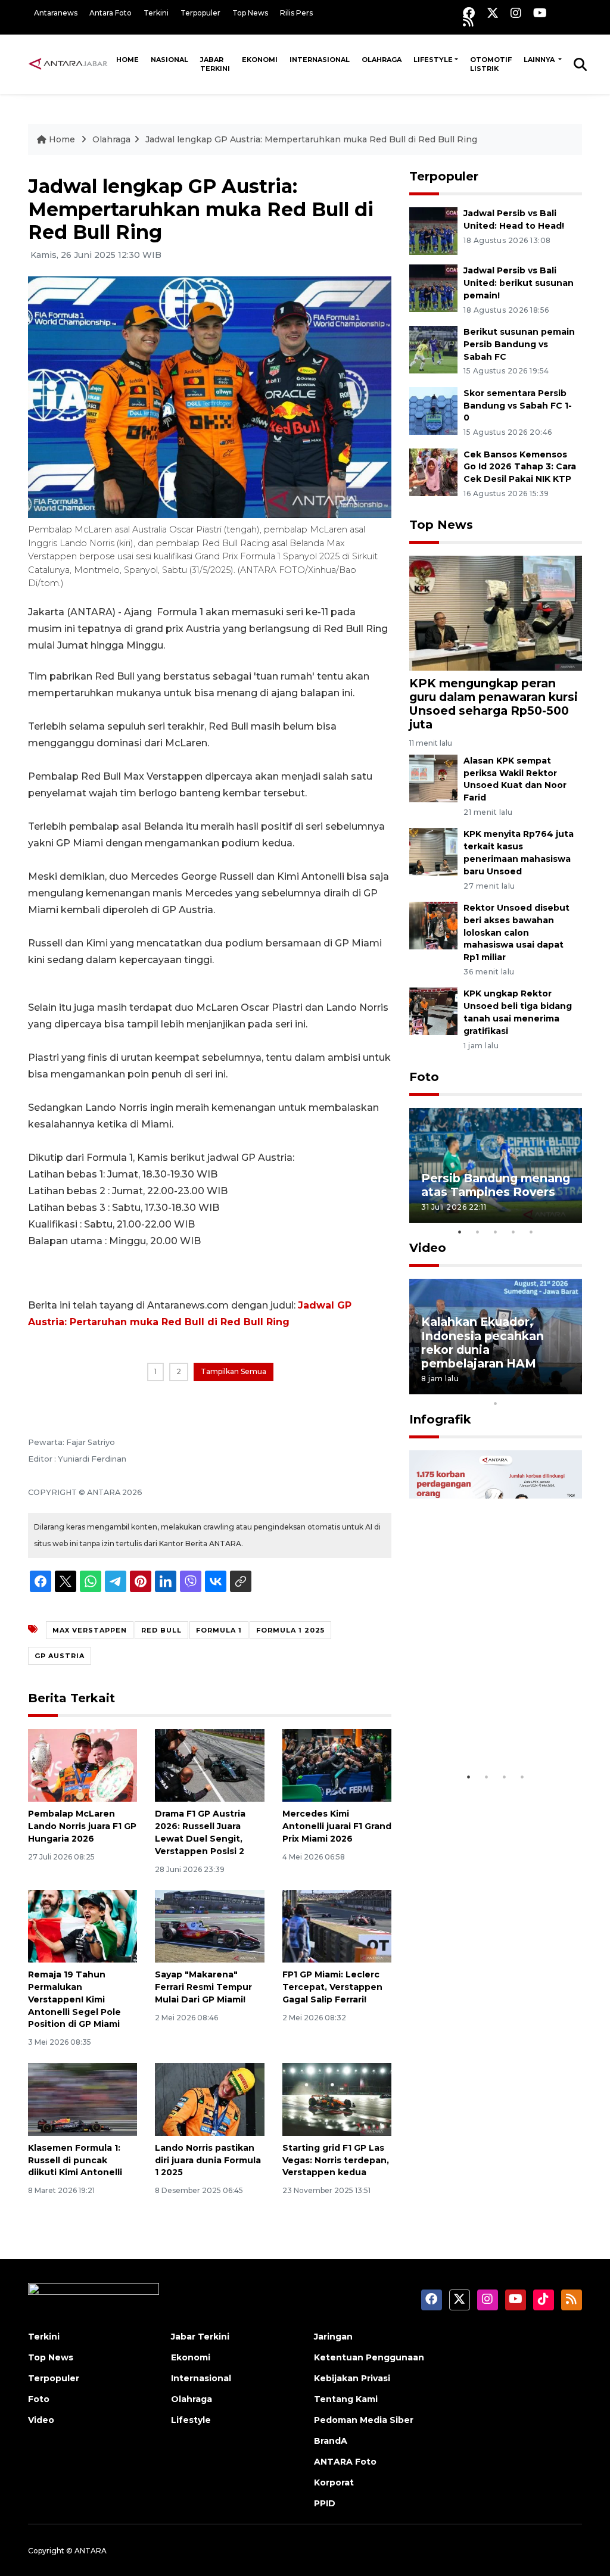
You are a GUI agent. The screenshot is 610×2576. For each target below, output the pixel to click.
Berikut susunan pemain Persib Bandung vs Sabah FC (519, 344)
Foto (424, 1077)
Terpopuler (200, 13)
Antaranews (56, 13)
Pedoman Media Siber (364, 2420)
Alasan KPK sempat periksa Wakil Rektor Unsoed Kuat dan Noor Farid (515, 779)
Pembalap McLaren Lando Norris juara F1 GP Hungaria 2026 (82, 1826)
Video (428, 1248)
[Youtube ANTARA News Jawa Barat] (540, 13)
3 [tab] (496, 1232)
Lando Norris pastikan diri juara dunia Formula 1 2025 (208, 2160)
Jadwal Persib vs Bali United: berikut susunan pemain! (519, 283)
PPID (325, 2503)
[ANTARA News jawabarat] (69, 64)
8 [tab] (549, 1388)
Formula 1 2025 (290, 1630)
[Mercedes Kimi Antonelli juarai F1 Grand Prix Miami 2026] (337, 1765)
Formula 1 (219, 1630)
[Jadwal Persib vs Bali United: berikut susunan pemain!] (433, 287)
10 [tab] (496, 1403)
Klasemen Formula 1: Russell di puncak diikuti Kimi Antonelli (75, 2160)
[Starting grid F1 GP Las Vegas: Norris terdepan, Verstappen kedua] (337, 2099)
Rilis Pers (296, 13)
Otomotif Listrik (491, 64)
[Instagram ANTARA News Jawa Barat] (516, 13)
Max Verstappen (90, 1630)
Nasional (169, 60)
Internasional (320, 60)
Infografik (440, 1419)
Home (127, 60)
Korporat (334, 2482)
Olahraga (382, 60)
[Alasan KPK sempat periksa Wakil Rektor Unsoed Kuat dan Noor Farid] (433, 778)
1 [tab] (460, 1232)
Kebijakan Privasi (352, 2378)
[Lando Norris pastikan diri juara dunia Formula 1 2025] (209, 2099)
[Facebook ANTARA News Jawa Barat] (469, 13)
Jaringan (333, 2337)
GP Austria (60, 1656)
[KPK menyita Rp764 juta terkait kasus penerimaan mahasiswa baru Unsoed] (433, 851)
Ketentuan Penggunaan (369, 2357)
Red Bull (161, 1630)
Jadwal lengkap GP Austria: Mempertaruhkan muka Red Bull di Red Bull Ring (311, 139)
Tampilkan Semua (234, 1371)
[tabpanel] (496, 1165)
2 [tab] (478, 1232)
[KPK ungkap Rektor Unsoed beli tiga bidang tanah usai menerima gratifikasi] (433, 1011)
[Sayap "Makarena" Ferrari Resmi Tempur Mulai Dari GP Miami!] (209, 1925)
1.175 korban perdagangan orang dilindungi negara (480, 1722)
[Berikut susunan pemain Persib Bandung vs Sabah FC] (433, 349)
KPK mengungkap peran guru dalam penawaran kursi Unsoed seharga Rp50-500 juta (494, 704)
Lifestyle (433, 60)
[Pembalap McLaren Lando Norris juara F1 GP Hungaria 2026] (83, 1765)
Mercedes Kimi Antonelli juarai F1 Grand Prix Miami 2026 (337, 1826)
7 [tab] (531, 1388)
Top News (250, 13)
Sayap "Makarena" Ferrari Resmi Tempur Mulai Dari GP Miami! (203, 1987)
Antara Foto (111, 13)
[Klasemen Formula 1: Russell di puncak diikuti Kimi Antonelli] (83, 2099)
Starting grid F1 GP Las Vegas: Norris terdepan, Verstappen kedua (336, 2160)
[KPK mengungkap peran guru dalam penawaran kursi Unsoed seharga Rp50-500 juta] (496, 613)
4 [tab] (513, 1232)
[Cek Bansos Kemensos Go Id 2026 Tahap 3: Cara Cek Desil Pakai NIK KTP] (433, 471)
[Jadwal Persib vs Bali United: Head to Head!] (433, 230)
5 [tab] (531, 1232)
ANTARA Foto (345, 2462)
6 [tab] (513, 1388)
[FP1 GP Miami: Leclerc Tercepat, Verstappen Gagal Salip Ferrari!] (337, 1925)
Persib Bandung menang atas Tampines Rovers (496, 1185)
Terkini (156, 13)
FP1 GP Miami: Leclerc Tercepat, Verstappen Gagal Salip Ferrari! (332, 1987)
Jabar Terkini (215, 64)
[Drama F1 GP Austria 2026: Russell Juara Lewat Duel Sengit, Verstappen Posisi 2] (209, 1765)
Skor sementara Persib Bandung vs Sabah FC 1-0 (518, 406)
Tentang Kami (346, 2399)
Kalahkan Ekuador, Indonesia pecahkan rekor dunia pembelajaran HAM (483, 1342)
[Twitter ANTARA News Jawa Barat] (493, 13)
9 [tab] (567, 1388)
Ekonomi (260, 60)
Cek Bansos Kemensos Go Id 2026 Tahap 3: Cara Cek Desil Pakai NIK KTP (520, 467)
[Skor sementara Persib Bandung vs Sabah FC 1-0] (433, 410)
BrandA (331, 2441)
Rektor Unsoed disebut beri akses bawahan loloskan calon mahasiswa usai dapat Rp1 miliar (516, 932)
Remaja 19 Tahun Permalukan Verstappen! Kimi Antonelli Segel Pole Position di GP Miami (74, 1999)
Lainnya (540, 60)
